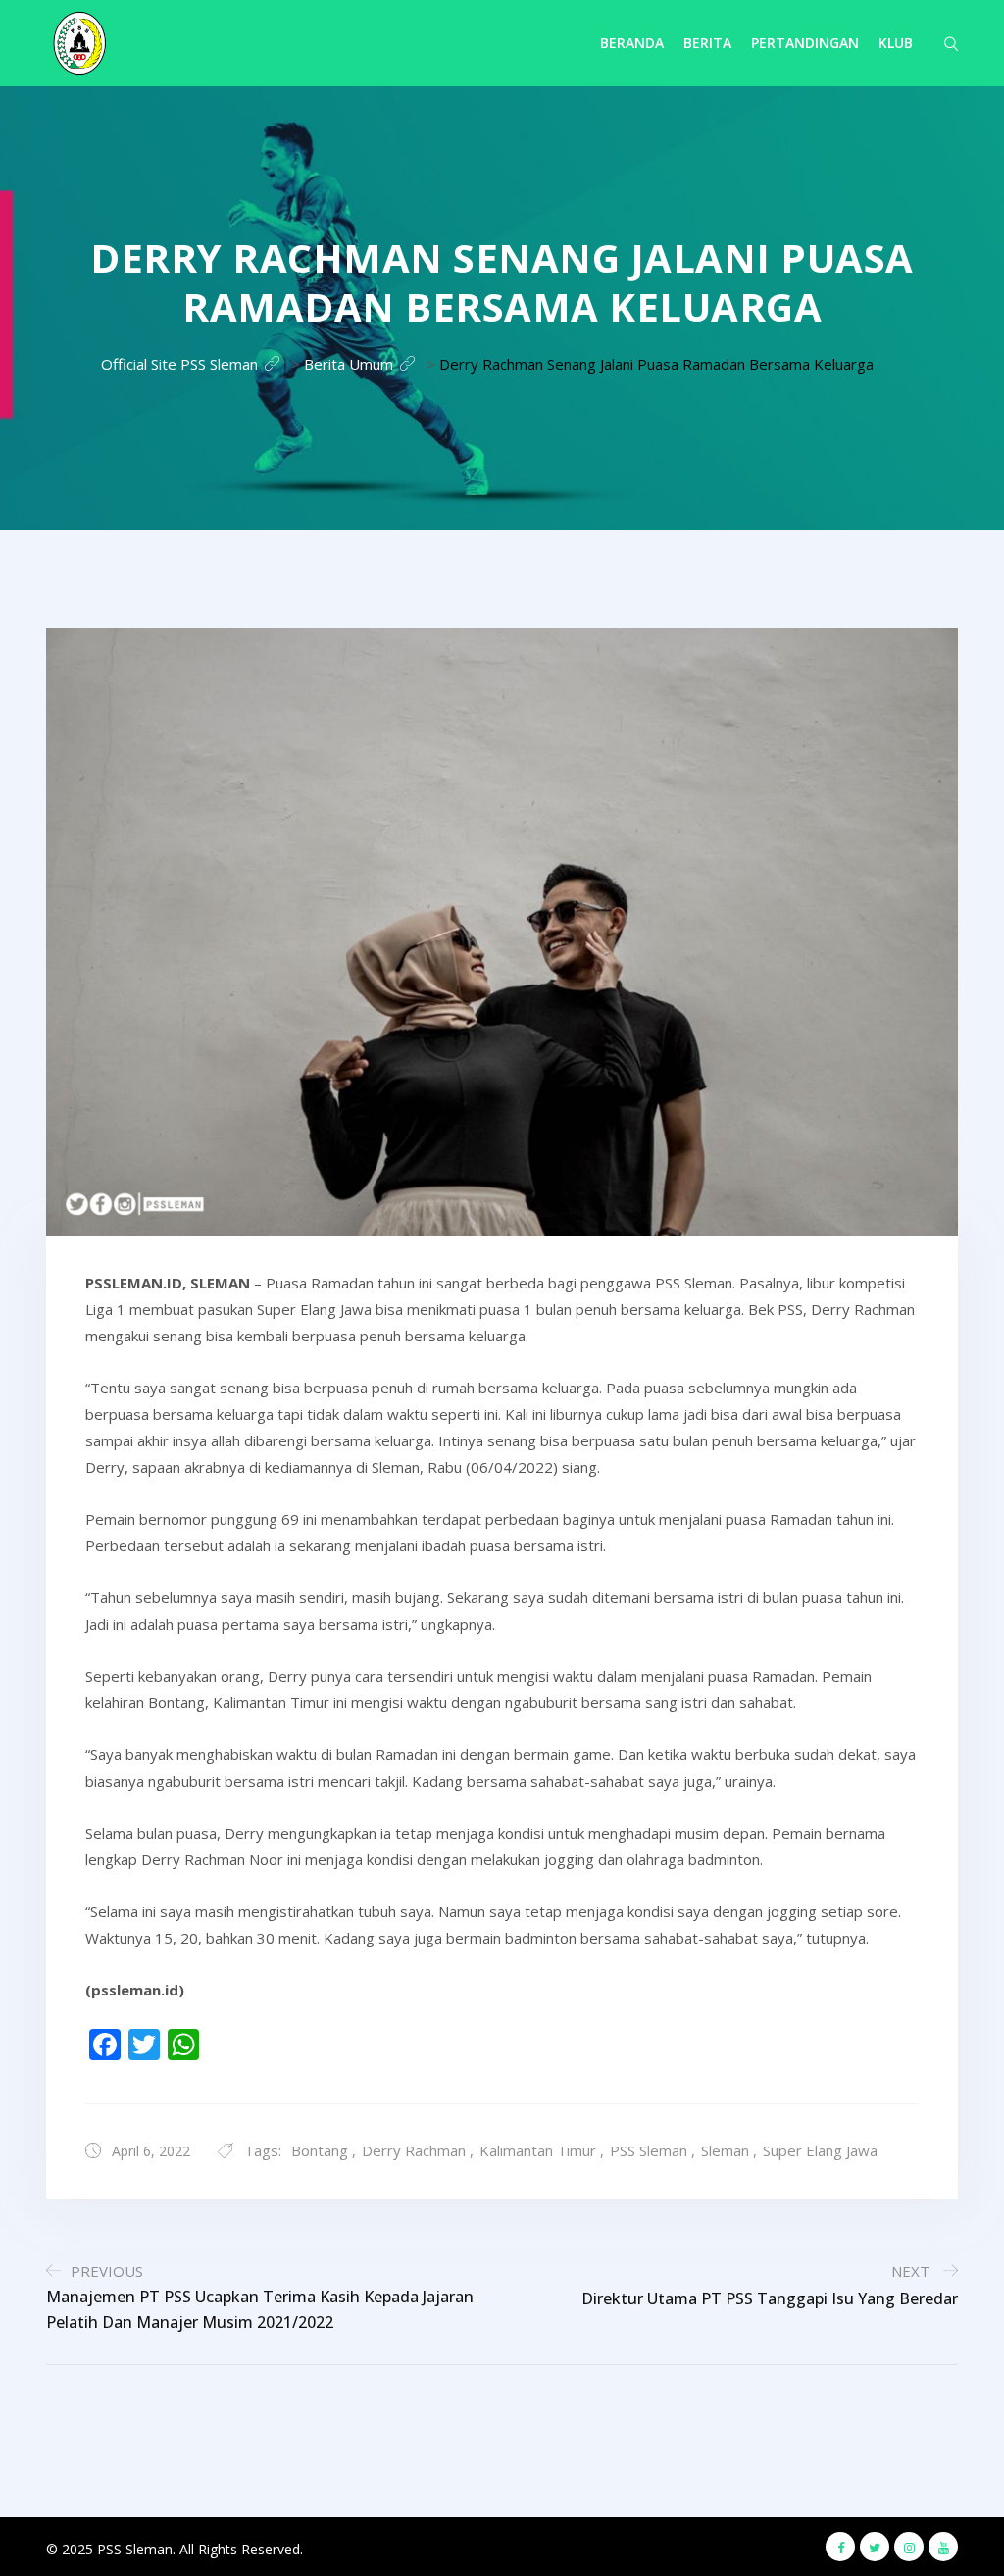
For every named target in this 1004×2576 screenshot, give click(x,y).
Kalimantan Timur (538, 2150)
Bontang (320, 2150)
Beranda (632, 43)
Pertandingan (805, 43)
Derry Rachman (414, 2150)
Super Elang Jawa (820, 2150)
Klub (896, 43)
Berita (707, 43)
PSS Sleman (649, 2150)
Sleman (725, 2150)
